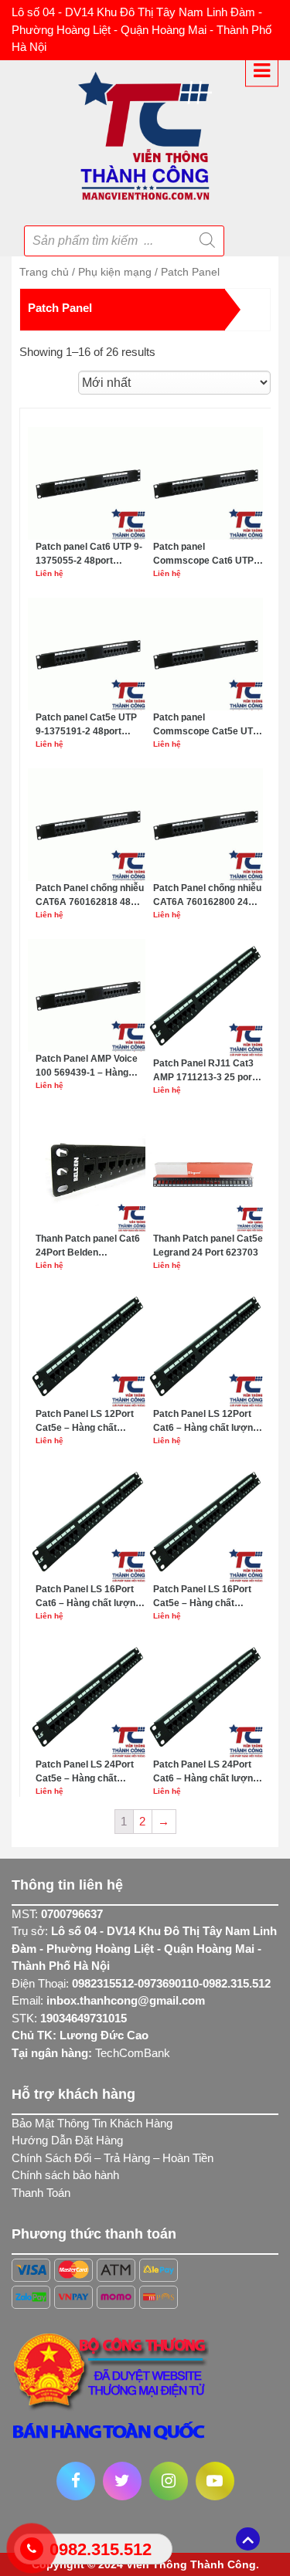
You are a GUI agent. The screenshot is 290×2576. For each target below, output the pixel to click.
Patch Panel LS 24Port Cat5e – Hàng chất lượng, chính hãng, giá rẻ (90, 1772)
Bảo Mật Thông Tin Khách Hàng (92, 2123)
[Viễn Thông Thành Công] (145, 134)
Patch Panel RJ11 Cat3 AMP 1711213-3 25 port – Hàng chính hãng (208, 1071)
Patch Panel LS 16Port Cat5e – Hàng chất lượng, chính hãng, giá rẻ (208, 1597)
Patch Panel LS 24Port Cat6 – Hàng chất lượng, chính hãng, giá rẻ (207, 1772)
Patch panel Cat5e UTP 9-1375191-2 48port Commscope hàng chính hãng (89, 725)
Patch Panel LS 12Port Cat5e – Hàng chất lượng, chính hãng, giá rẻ (90, 1422)
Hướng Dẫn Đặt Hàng (67, 2140)
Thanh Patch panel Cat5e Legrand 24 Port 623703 (208, 1246)
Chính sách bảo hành (65, 2175)
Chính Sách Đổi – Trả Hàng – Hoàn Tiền (113, 2158)
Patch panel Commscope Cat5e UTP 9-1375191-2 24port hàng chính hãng (208, 725)
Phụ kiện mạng (115, 272)
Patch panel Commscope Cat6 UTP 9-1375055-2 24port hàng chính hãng (208, 554)
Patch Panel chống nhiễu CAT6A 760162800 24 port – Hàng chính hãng (207, 896)
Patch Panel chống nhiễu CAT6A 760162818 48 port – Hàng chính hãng (90, 896)
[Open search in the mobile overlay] (130, 236)
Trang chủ (44, 272)
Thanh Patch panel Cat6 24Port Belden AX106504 (88, 1246)
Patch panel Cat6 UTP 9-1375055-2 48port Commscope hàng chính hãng (89, 554)
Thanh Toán (41, 2193)
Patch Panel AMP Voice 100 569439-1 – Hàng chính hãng (87, 1066)
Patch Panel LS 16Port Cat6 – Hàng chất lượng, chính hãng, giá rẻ (89, 1597)
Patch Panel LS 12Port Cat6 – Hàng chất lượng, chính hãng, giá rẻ (207, 1422)
